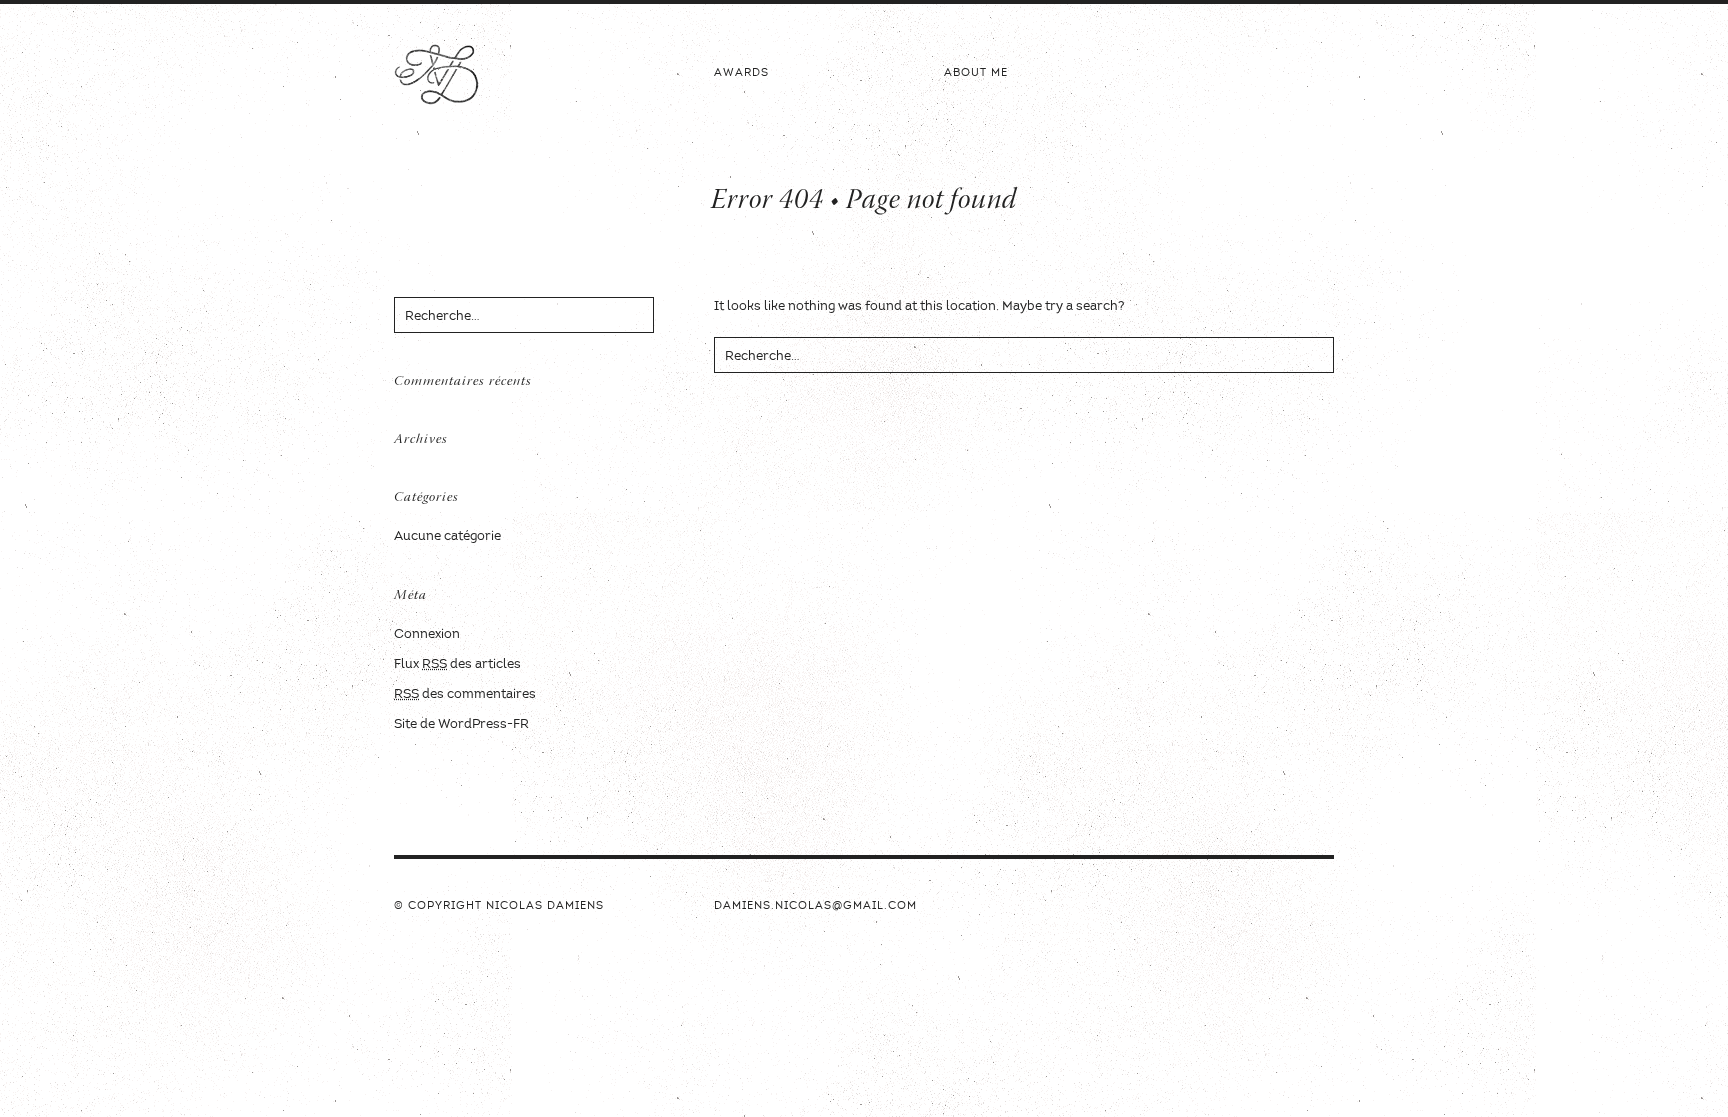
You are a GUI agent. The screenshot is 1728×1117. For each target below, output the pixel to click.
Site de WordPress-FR (461, 724)
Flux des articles (457, 664)
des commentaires (465, 694)
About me (976, 73)
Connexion (427, 634)
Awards (741, 73)
